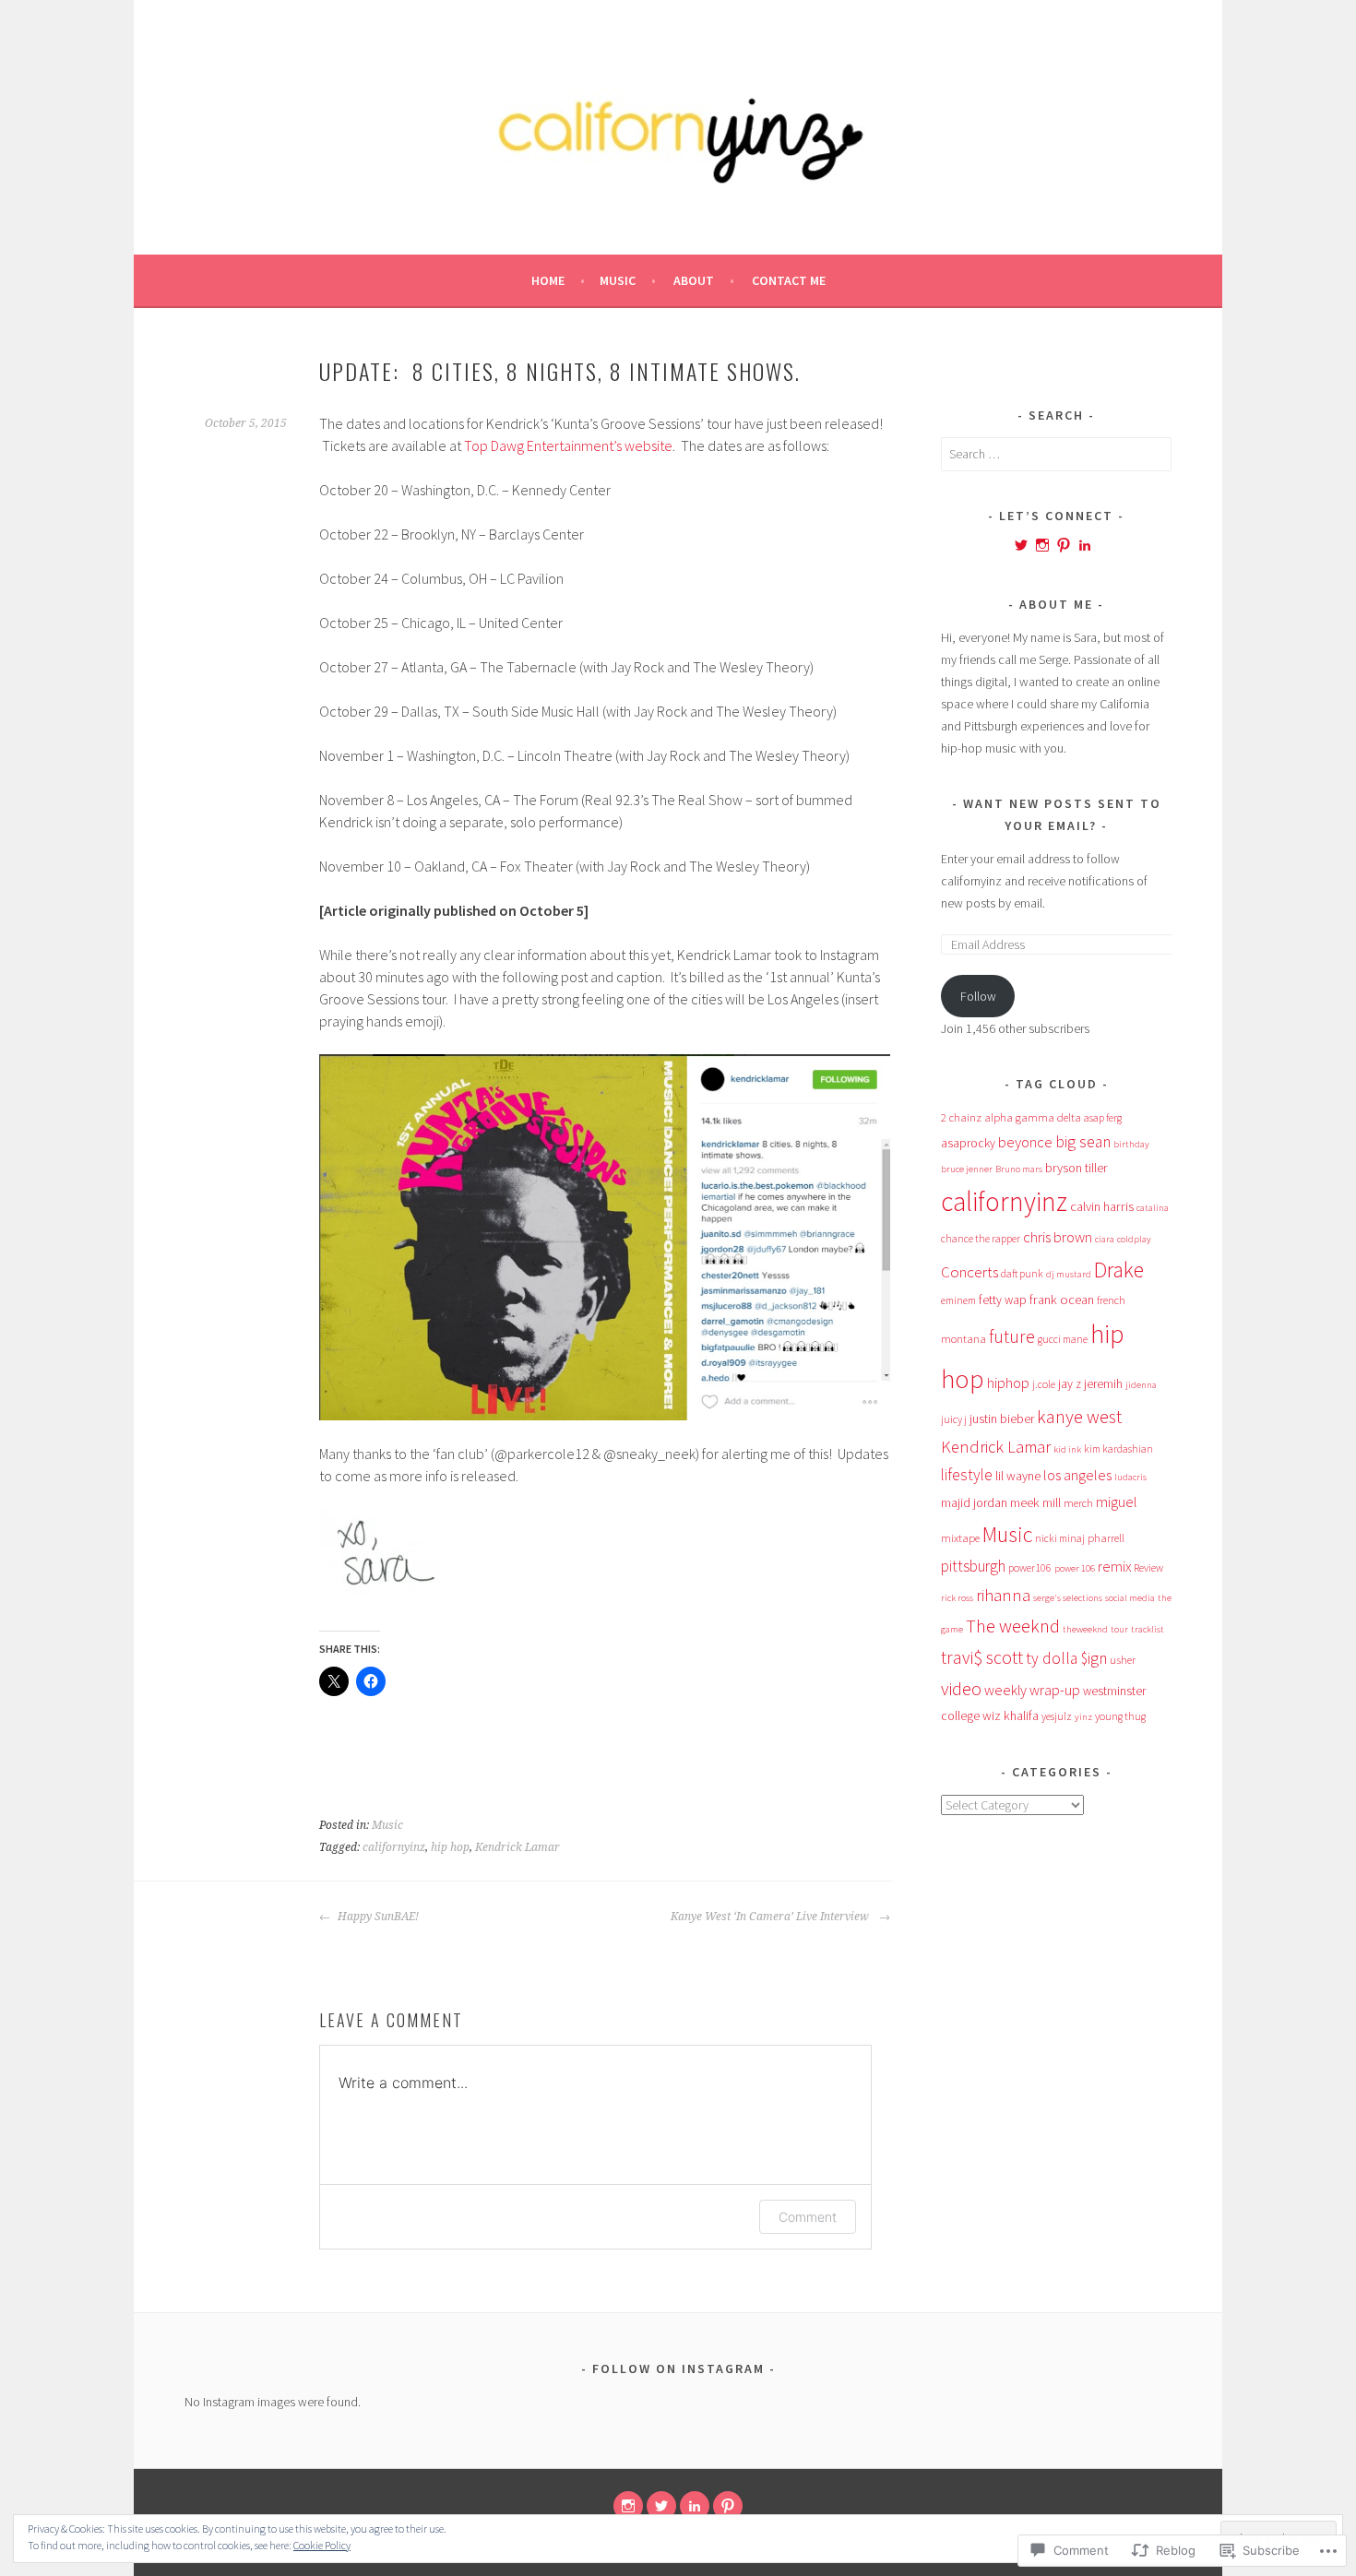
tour (1119, 1629)
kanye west (1079, 1416)
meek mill (1035, 1502)
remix (1114, 1566)
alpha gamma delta (1033, 1117)
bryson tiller (1076, 1168)
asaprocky (968, 1143)
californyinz (394, 1847)
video (961, 1689)
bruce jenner (967, 1169)
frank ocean (1062, 1300)
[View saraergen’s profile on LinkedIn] (1085, 545)
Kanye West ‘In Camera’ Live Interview (773, 1917)
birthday (1131, 1144)
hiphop (1008, 1383)
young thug (1120, 1716)
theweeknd (1085, 1629)
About (694, 280)
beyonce (1025, 1142)
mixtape (960, 1537)
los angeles (1077, 1475)
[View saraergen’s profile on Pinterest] (1064, 545)
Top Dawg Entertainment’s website (568, 445)
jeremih (1103, 1384)
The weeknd (1013, 1626)
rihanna (1003, 1595)
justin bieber (1002, 1419)
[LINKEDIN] (695, 2506)
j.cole (1044, 1384)
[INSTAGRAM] (628, 2506)
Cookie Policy (322, 2545)
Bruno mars (1019, 1169)
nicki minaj (1060, 1538)
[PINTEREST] (728, 2506)
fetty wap (1003, 1300)
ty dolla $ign (1066, 1658)
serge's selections (1068, 1598)
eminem (958, 1300)
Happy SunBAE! (377, 1917)
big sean (1083, 1142)
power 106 (1075, 1568)
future (1012, 1336)
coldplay (1134, 1239)
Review (1148, 1567)
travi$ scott (982, 1657)
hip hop (450, 1847)
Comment (808, 2217)
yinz (1083, 1717)
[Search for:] (1056, 454)
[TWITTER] (661, 2506)
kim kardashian (1118, 1448)
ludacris (1130, 1477)
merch (1078, 1502)
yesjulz (1057, 1716)
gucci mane (1063, 1339)
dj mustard (1069, 1274)
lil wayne (1018, 1476)
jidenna (1141, 1385)
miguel (1117, 1502)
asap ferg (1103, 1117)
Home (548, 280)
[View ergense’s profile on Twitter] (1021, 545)
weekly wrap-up (1032, 1690)
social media (1130, 1598)
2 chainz (961, 1117)
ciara (1105, 1239)
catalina (1153, 1208)
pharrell (1106, 1537)
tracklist (1148, 1629)
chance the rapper (981, 1238)
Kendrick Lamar (517, 1847)
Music (618, 280)
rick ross (957, 1598)
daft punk (1022, 1273)
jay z (1070, 1384)
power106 (1030, 1567)
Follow (978, 996)
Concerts (969, 1272)
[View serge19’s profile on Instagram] (1042, 545)
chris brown (1058, 1237)
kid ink (1067, 1449)
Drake (1119, 1270)
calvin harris (1102, 1206)
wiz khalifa (1011, 1715)
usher (1123, 1659)
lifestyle (967, 1475)
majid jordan (974, 1502)
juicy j (954, 1419)
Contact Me (789, 280)
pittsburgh (973, 1566)
